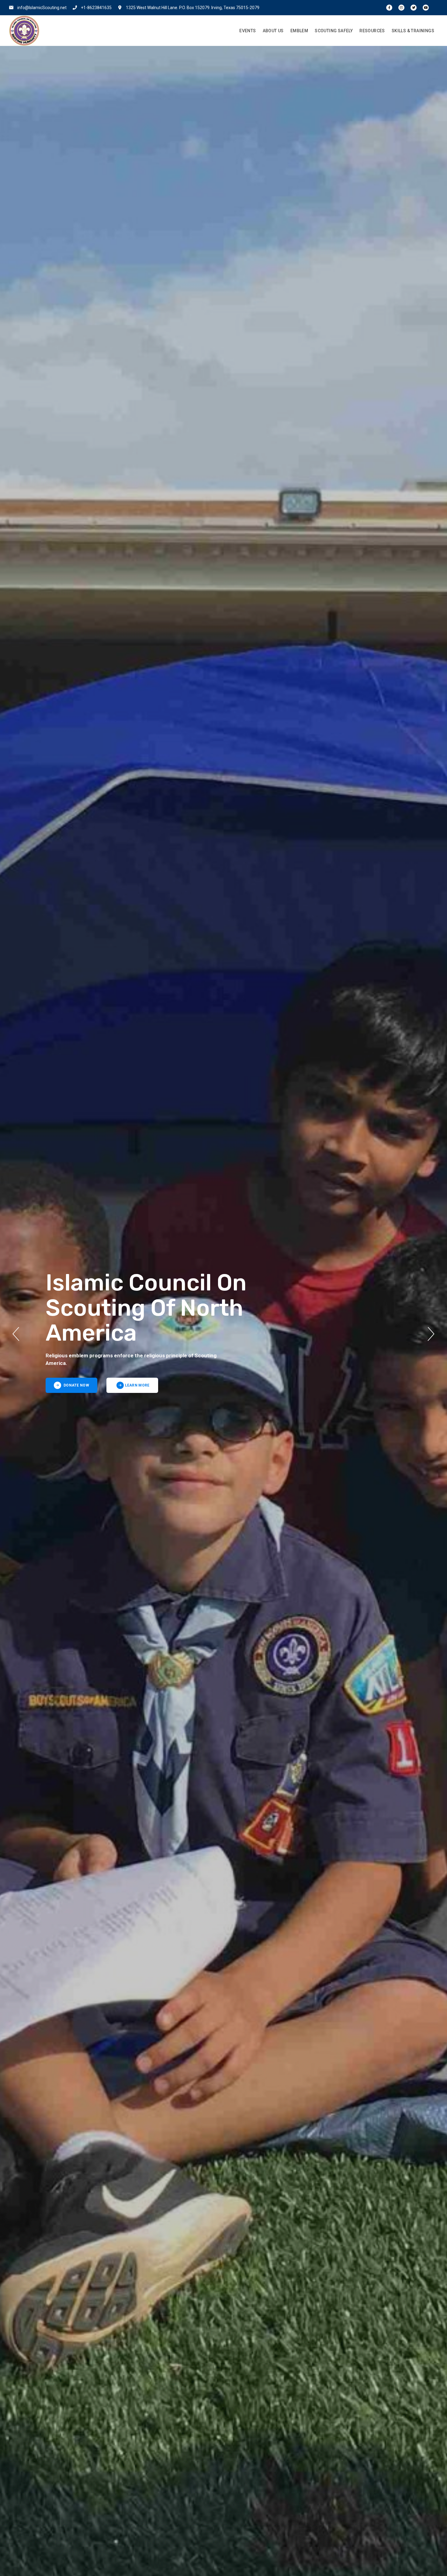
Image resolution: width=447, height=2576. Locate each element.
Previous (16, 1334)
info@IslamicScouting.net (42, 8)
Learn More (137, 1385)
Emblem (299, 31)
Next (431, 1334)
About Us (273, 31)
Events (248, 31)
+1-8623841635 (96, 8)
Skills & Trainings (413, 31)
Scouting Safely (334, 31)
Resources (372, 31)
